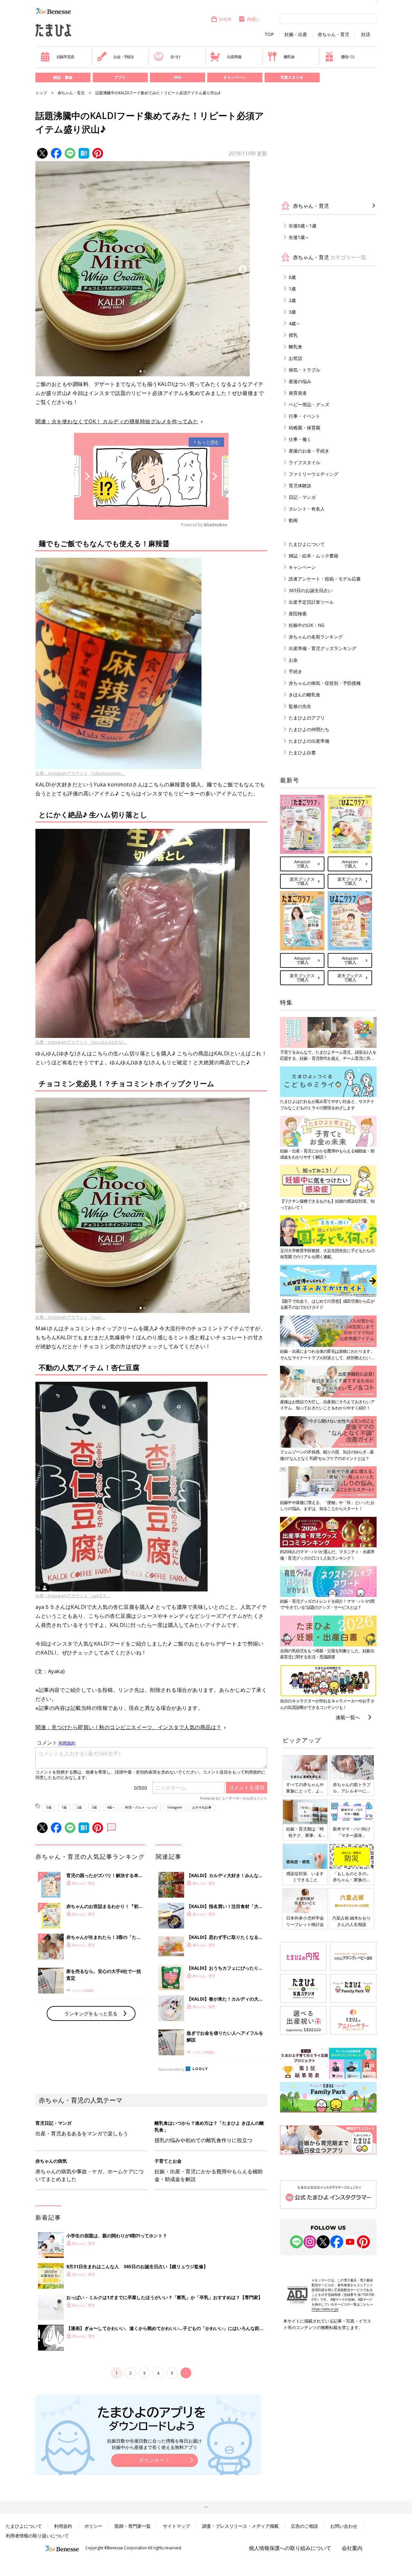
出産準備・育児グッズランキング (323, 648)
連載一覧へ (348, 1717)
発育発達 (298, 393)
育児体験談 (300, 486)
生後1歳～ (299, 237)
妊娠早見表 (65, 57)
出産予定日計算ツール (311, 602)
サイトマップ (176, 2526)
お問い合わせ (344, 2526)
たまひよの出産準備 (309, 741)
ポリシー (93, 2526)
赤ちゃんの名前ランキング (316, 637)
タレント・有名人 (307, 509)
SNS (177, 77)
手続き (295, 671)
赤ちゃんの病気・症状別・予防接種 (325, 683)
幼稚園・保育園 (304, 428)
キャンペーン (235, 77)
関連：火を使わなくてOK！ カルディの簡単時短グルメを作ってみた (117, 421)
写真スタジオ (292, 77)
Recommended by (172, 2069)
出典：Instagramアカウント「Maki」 (70, 1317)
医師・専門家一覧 (133, 2526)
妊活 (366, 34)
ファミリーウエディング (314, 474)
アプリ (120, 77)
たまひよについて (307, 544)
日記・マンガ (302, 497)
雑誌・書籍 (63, 77)
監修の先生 (300, 706)
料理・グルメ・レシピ (141, 1807)
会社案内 (352, 2548)
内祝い (254, 19)
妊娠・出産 (296, 34)
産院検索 (298, 614)
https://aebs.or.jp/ (325, 2309)
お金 (293, 660)
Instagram (175, 1807)
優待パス (348, 57)
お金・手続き (124, 57)
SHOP (225, 19)
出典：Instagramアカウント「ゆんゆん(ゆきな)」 (82, 1042)
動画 (293, 520)
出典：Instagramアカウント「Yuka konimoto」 (80, 773)
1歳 (64, 1807)
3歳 (94, 1807)
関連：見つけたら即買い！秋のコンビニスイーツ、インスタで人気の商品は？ (128, 1727)
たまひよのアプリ (307, 718)
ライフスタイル (304, 462)
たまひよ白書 (302, 752)
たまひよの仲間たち (309, 729)
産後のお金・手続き (309, 451)
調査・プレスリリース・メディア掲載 (240, 2526)
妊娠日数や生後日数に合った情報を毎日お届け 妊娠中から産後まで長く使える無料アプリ (154, 2444)
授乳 (293, 335)
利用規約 (63, 2526)
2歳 (79, 1807)
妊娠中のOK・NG (307, 625)
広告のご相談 (304, 2526)
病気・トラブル (304, 370)
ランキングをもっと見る (91, 2013)
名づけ (175, 57)
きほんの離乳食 (304, 695)
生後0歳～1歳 (303, 226)
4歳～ (111, 1807)
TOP (269, 34)
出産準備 (234, 57)
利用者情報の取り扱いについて (37, 2536)
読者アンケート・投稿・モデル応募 (325, 579)
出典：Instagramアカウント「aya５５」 (73, 1596)
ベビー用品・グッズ (309, 404)
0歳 (49, 1807)
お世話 (295, 358)
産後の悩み (300, 381)
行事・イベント (304, 416)
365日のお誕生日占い (311, 590)
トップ (41, 93)
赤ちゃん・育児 (333, 34)
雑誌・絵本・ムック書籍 (314, 556)
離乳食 (289, 57)
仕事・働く (300, 439)
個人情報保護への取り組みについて (290, 2548)
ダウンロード (154, 2460)
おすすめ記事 (202, 1807)
